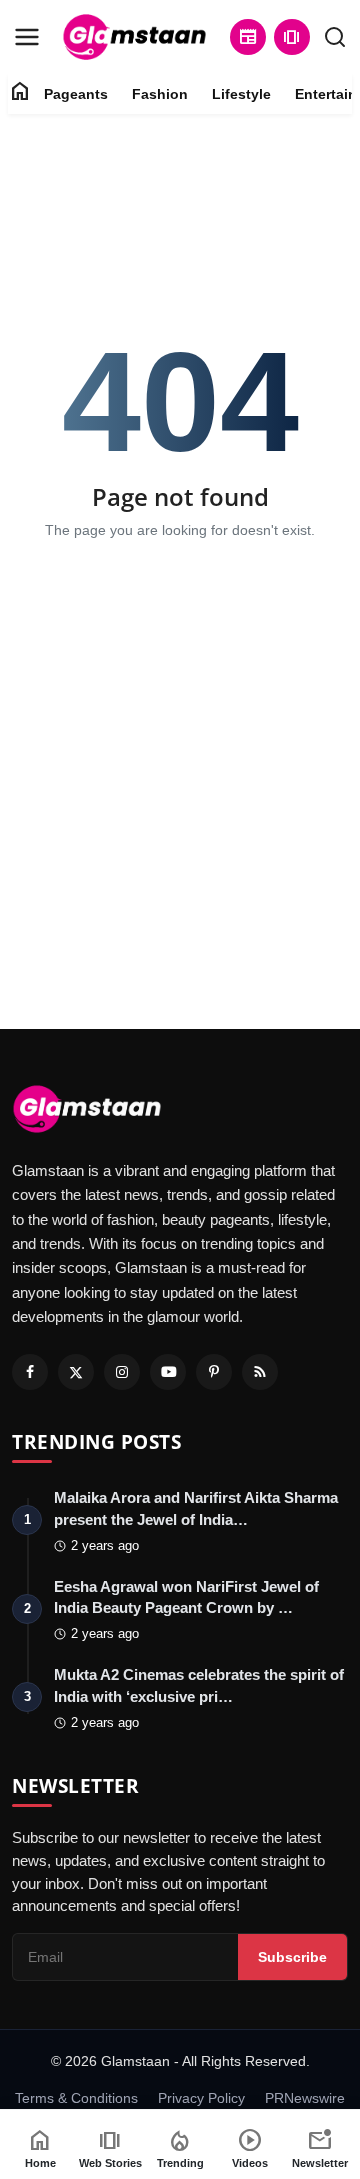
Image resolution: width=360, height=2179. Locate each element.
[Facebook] (30, 1372)
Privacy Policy (201, 2098)
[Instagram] (122, 1372)
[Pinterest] (214, 1372)
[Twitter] (76, 1372)
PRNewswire (305, 2098)
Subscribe (292, 1957)
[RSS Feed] (260, 1372)
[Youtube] (168, 1372)
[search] (335, 37)
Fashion (160, 94)
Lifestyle (241, 94)
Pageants (76, 94)
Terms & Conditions (76, 2098)
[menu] (27, 37)
